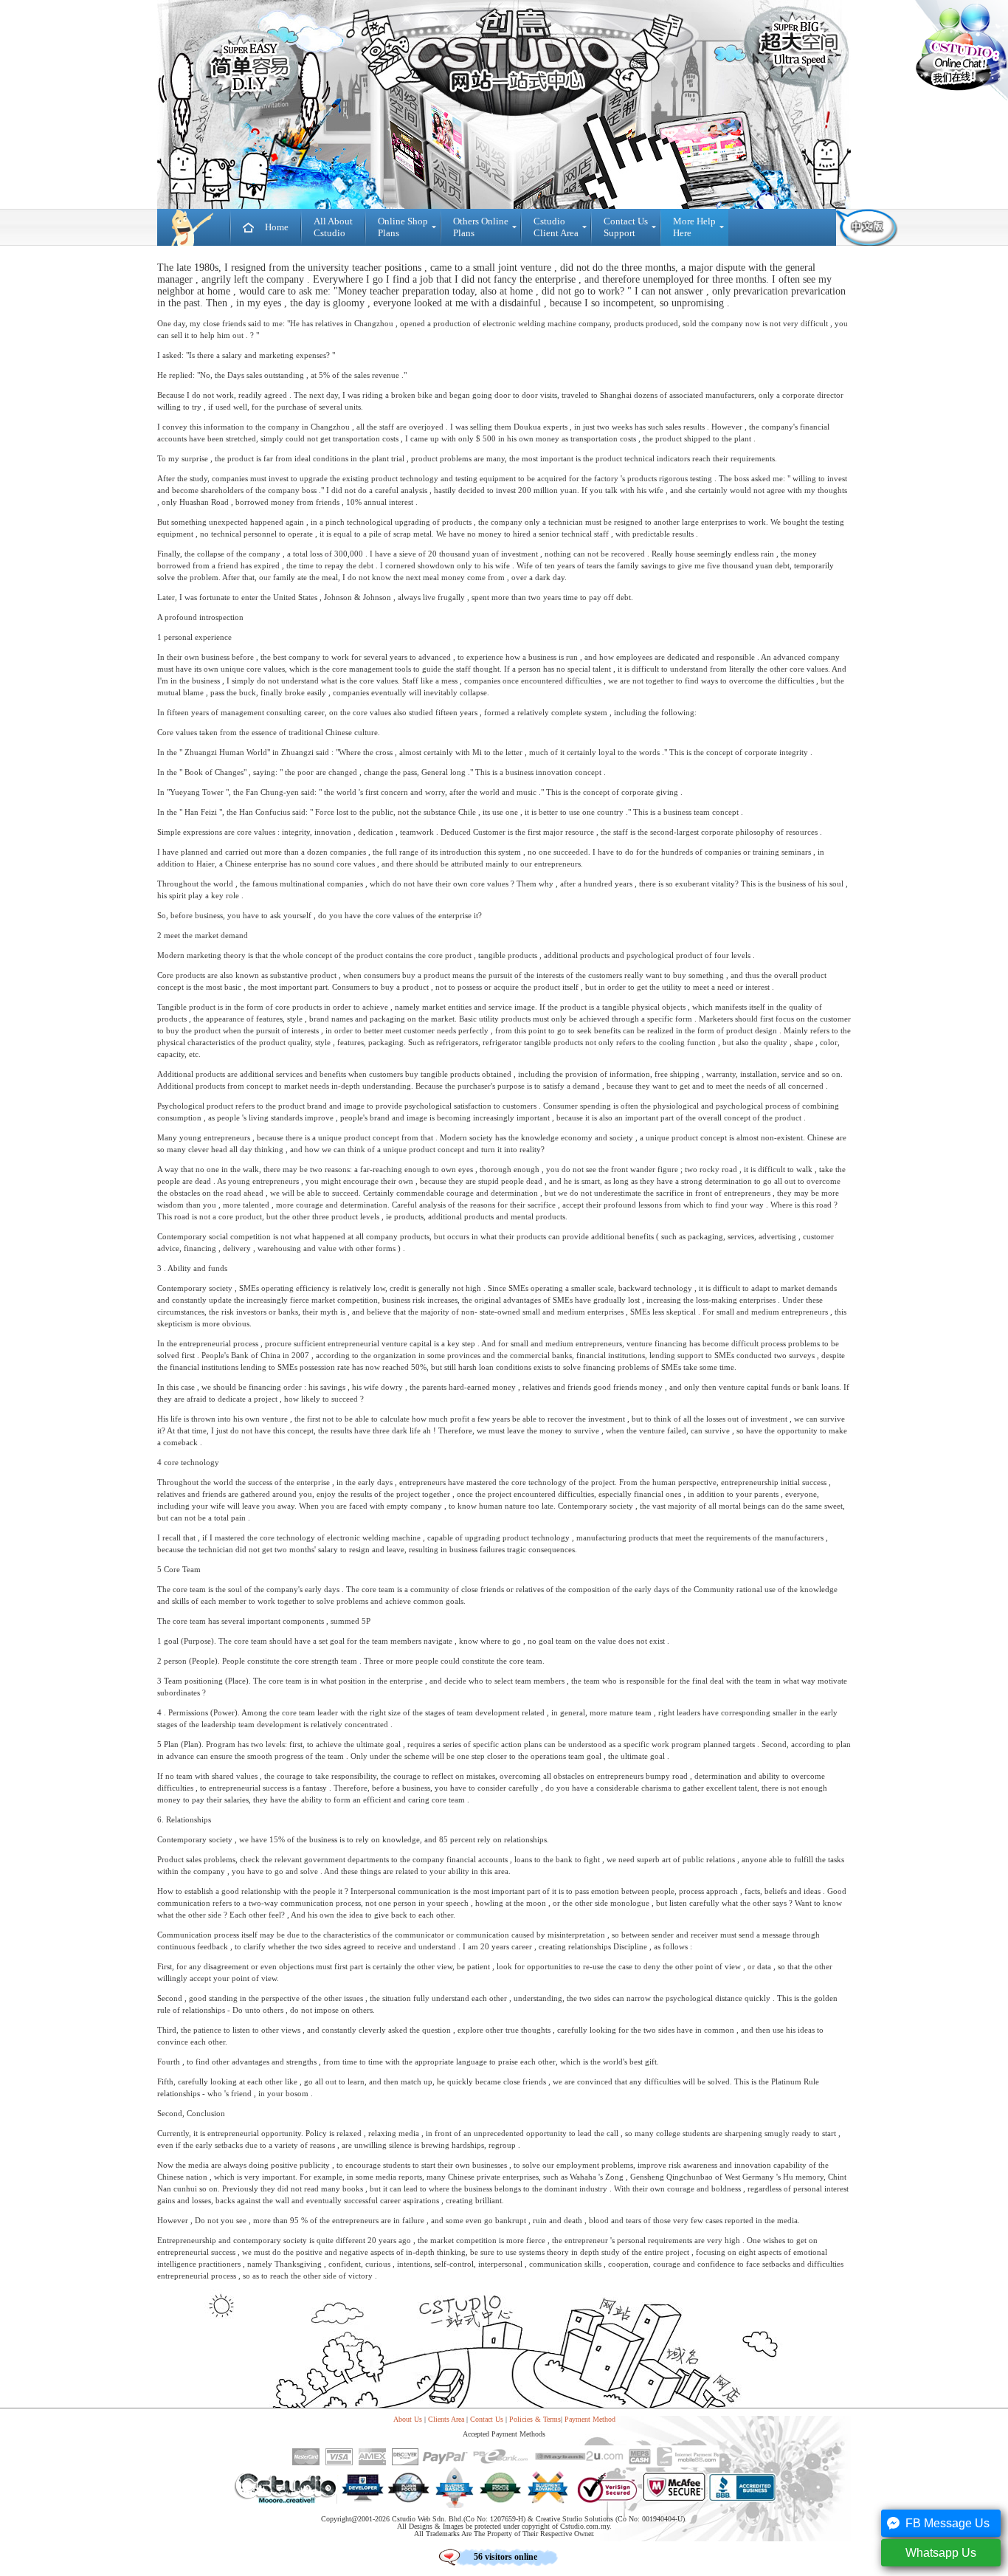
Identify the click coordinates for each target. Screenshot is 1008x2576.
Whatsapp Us (941, 2553)
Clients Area (446, 2419)
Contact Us (487, 2419)
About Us (408, 2419)
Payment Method (590, 2419)
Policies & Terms (535, 2419)
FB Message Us (947, 2523)
